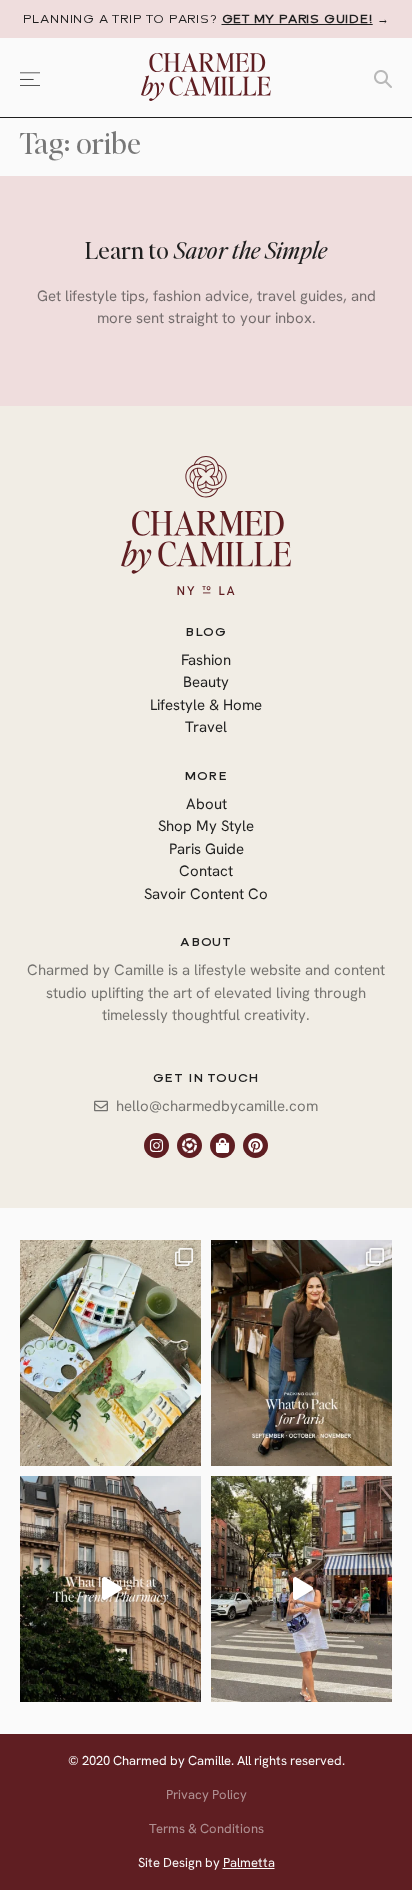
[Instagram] (156, 1145)
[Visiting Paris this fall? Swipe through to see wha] (301, 1353)
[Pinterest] (255, 1145)
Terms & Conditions (206, 1828)
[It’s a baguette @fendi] (301, 1589)
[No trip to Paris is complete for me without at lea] (110, 1589)
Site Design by (206, 1862)
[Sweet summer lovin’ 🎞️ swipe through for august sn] (110, 1353)
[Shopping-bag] (222, 1145)
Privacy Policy (206, 1794)
